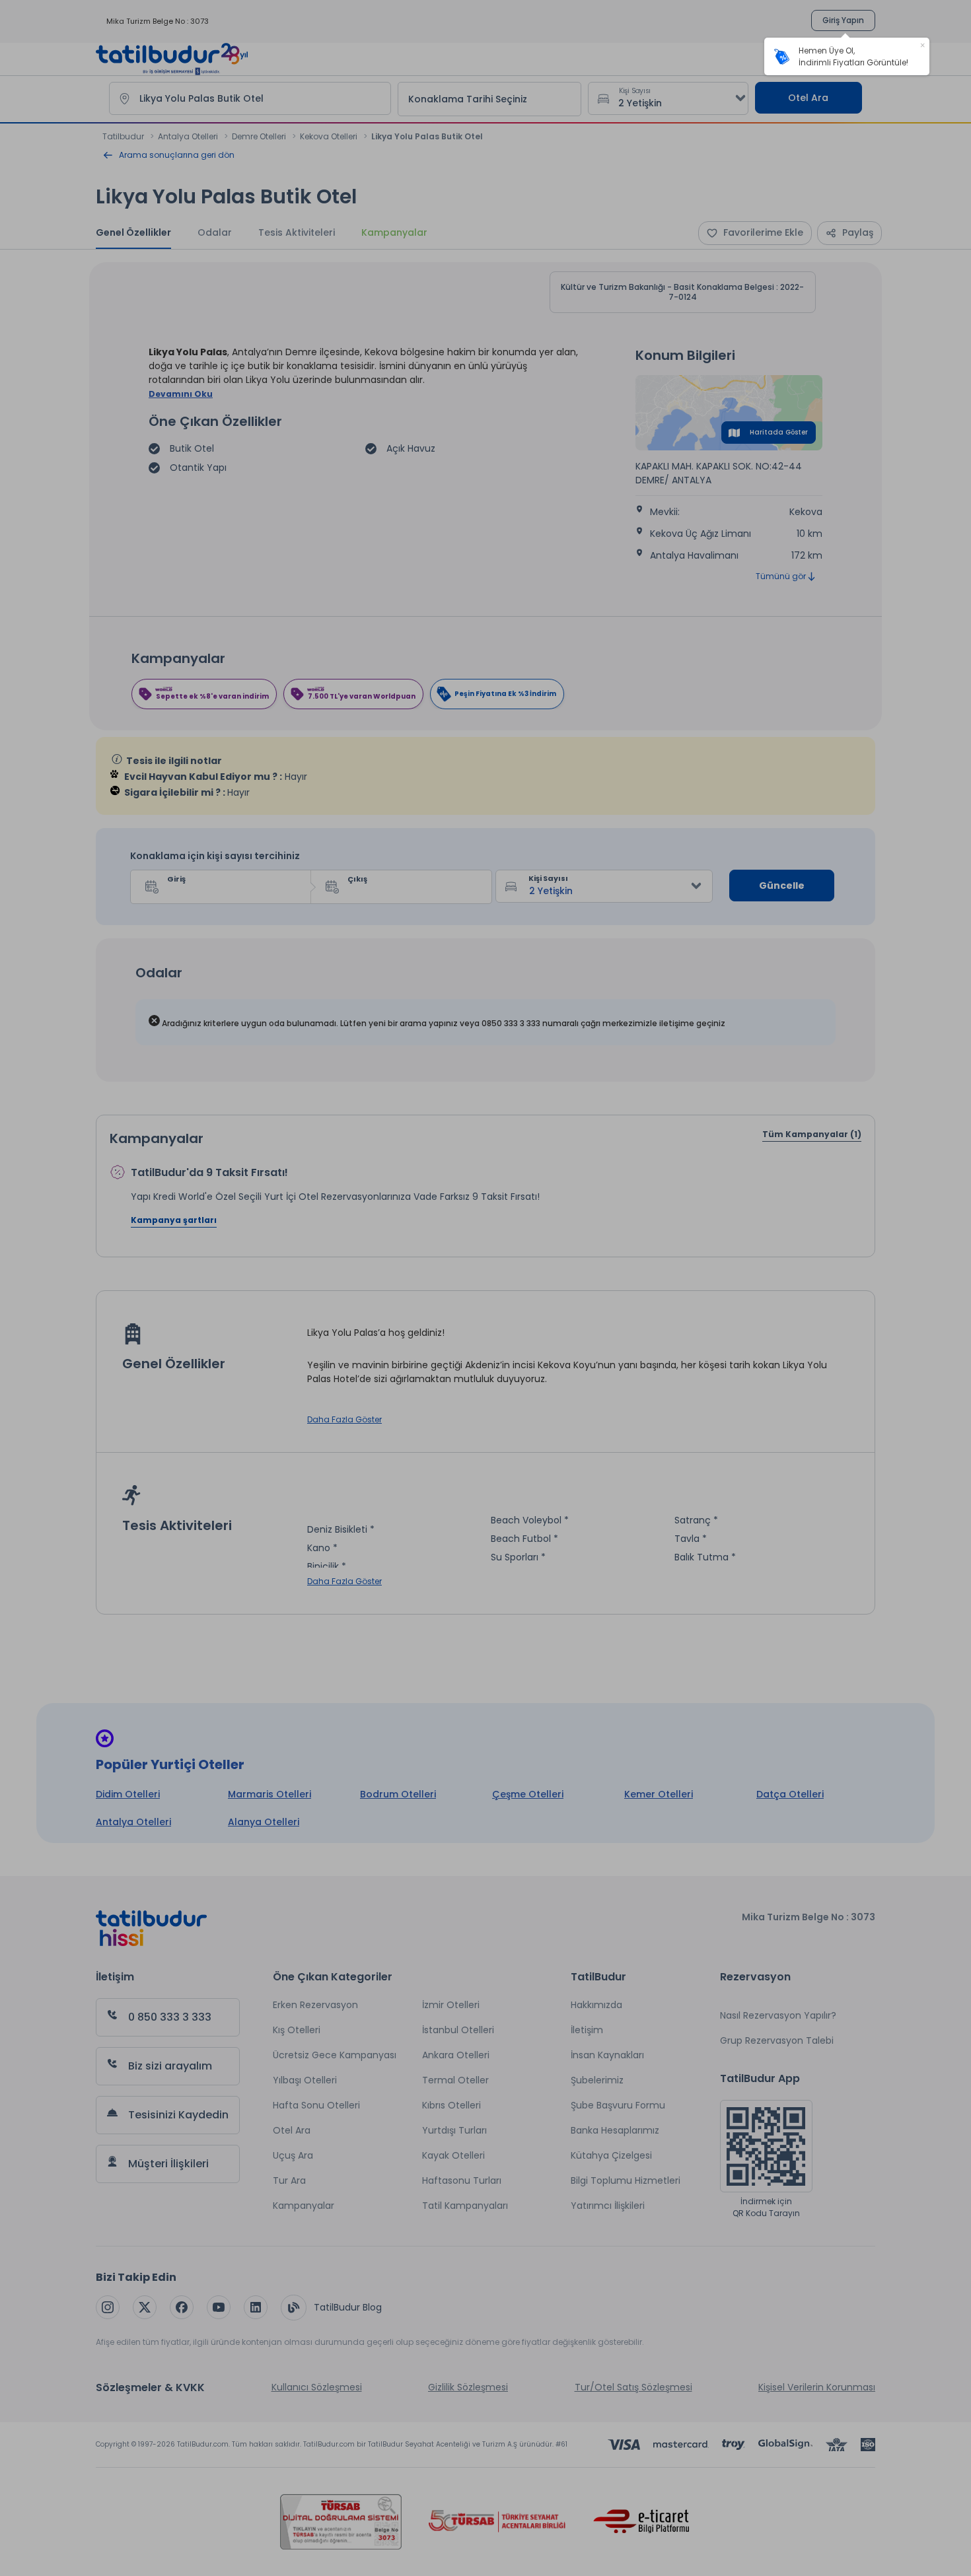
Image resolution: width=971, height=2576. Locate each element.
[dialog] (847, 56)
